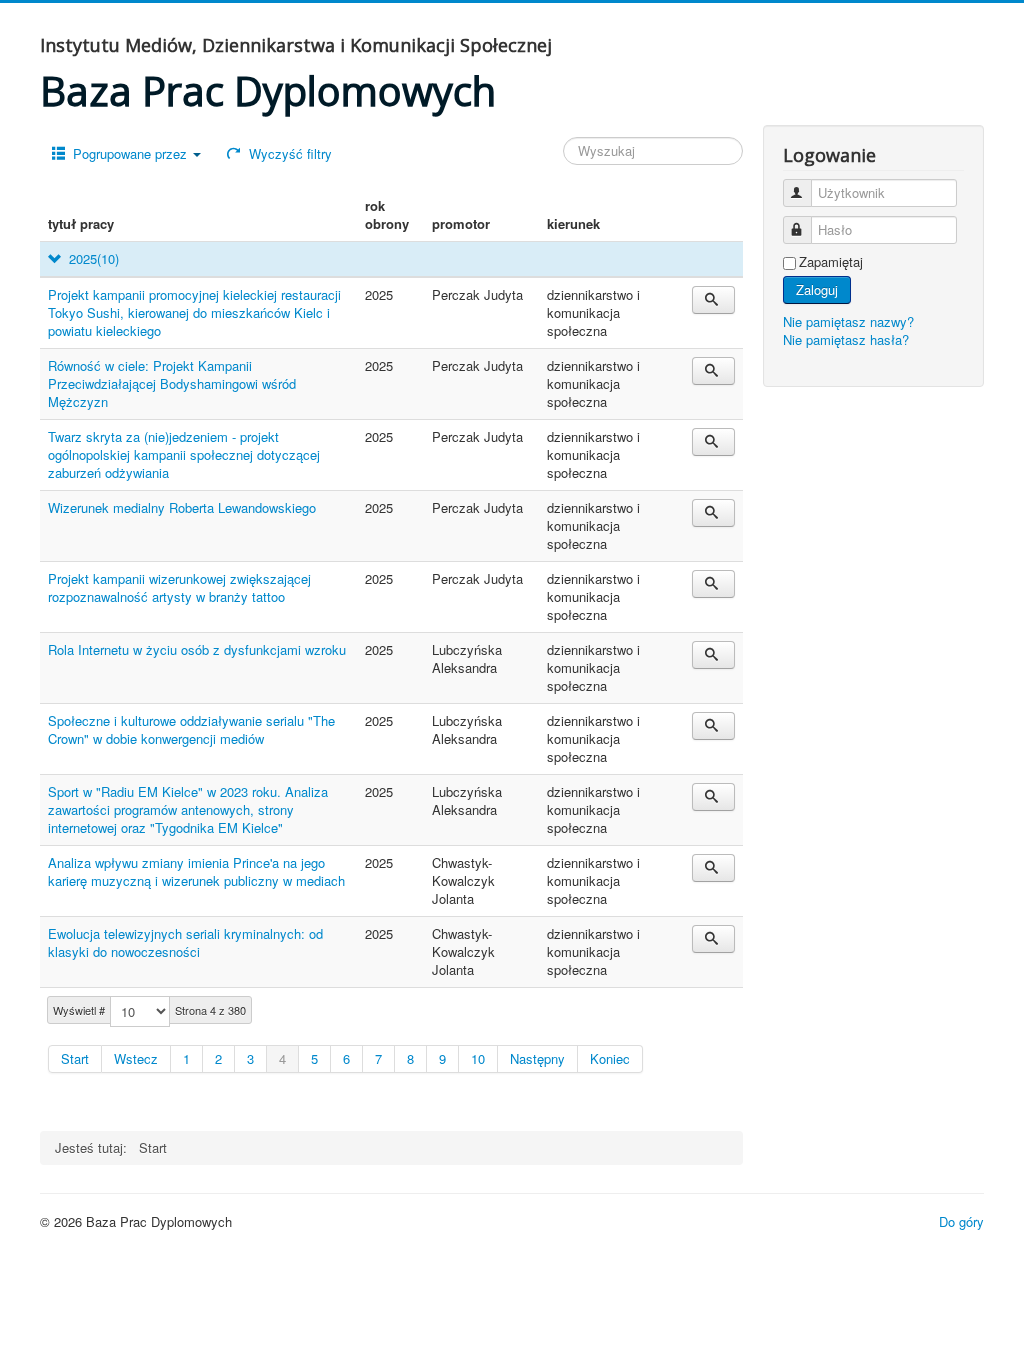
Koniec (610, 1058)
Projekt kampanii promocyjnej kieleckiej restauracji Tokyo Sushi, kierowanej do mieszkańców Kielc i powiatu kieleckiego (194, 312)
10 (478, 1058)
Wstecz (136, 1058)
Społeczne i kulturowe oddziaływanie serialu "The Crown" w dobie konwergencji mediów (191, 729)
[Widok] (713, 300)
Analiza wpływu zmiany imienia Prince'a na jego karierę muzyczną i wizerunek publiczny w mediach (196, 871)
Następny (537, 1058)
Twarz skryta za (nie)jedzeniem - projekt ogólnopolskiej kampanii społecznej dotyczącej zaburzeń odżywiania (184, 454)
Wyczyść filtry (288, 153)
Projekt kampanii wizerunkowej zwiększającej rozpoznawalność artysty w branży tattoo (179, 587)
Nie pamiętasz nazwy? (848, 321)
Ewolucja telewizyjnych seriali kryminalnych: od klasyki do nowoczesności (185, 942)
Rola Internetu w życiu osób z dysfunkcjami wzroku (197, 649)
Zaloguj (817, 289)
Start (75, 1058)
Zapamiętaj (831, 262)
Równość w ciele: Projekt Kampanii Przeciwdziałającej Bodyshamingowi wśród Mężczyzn (172, 383)
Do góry (961, 1221)
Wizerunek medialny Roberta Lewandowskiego (182, 507)
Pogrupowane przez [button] (130, 153)
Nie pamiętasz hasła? (846, 339)
